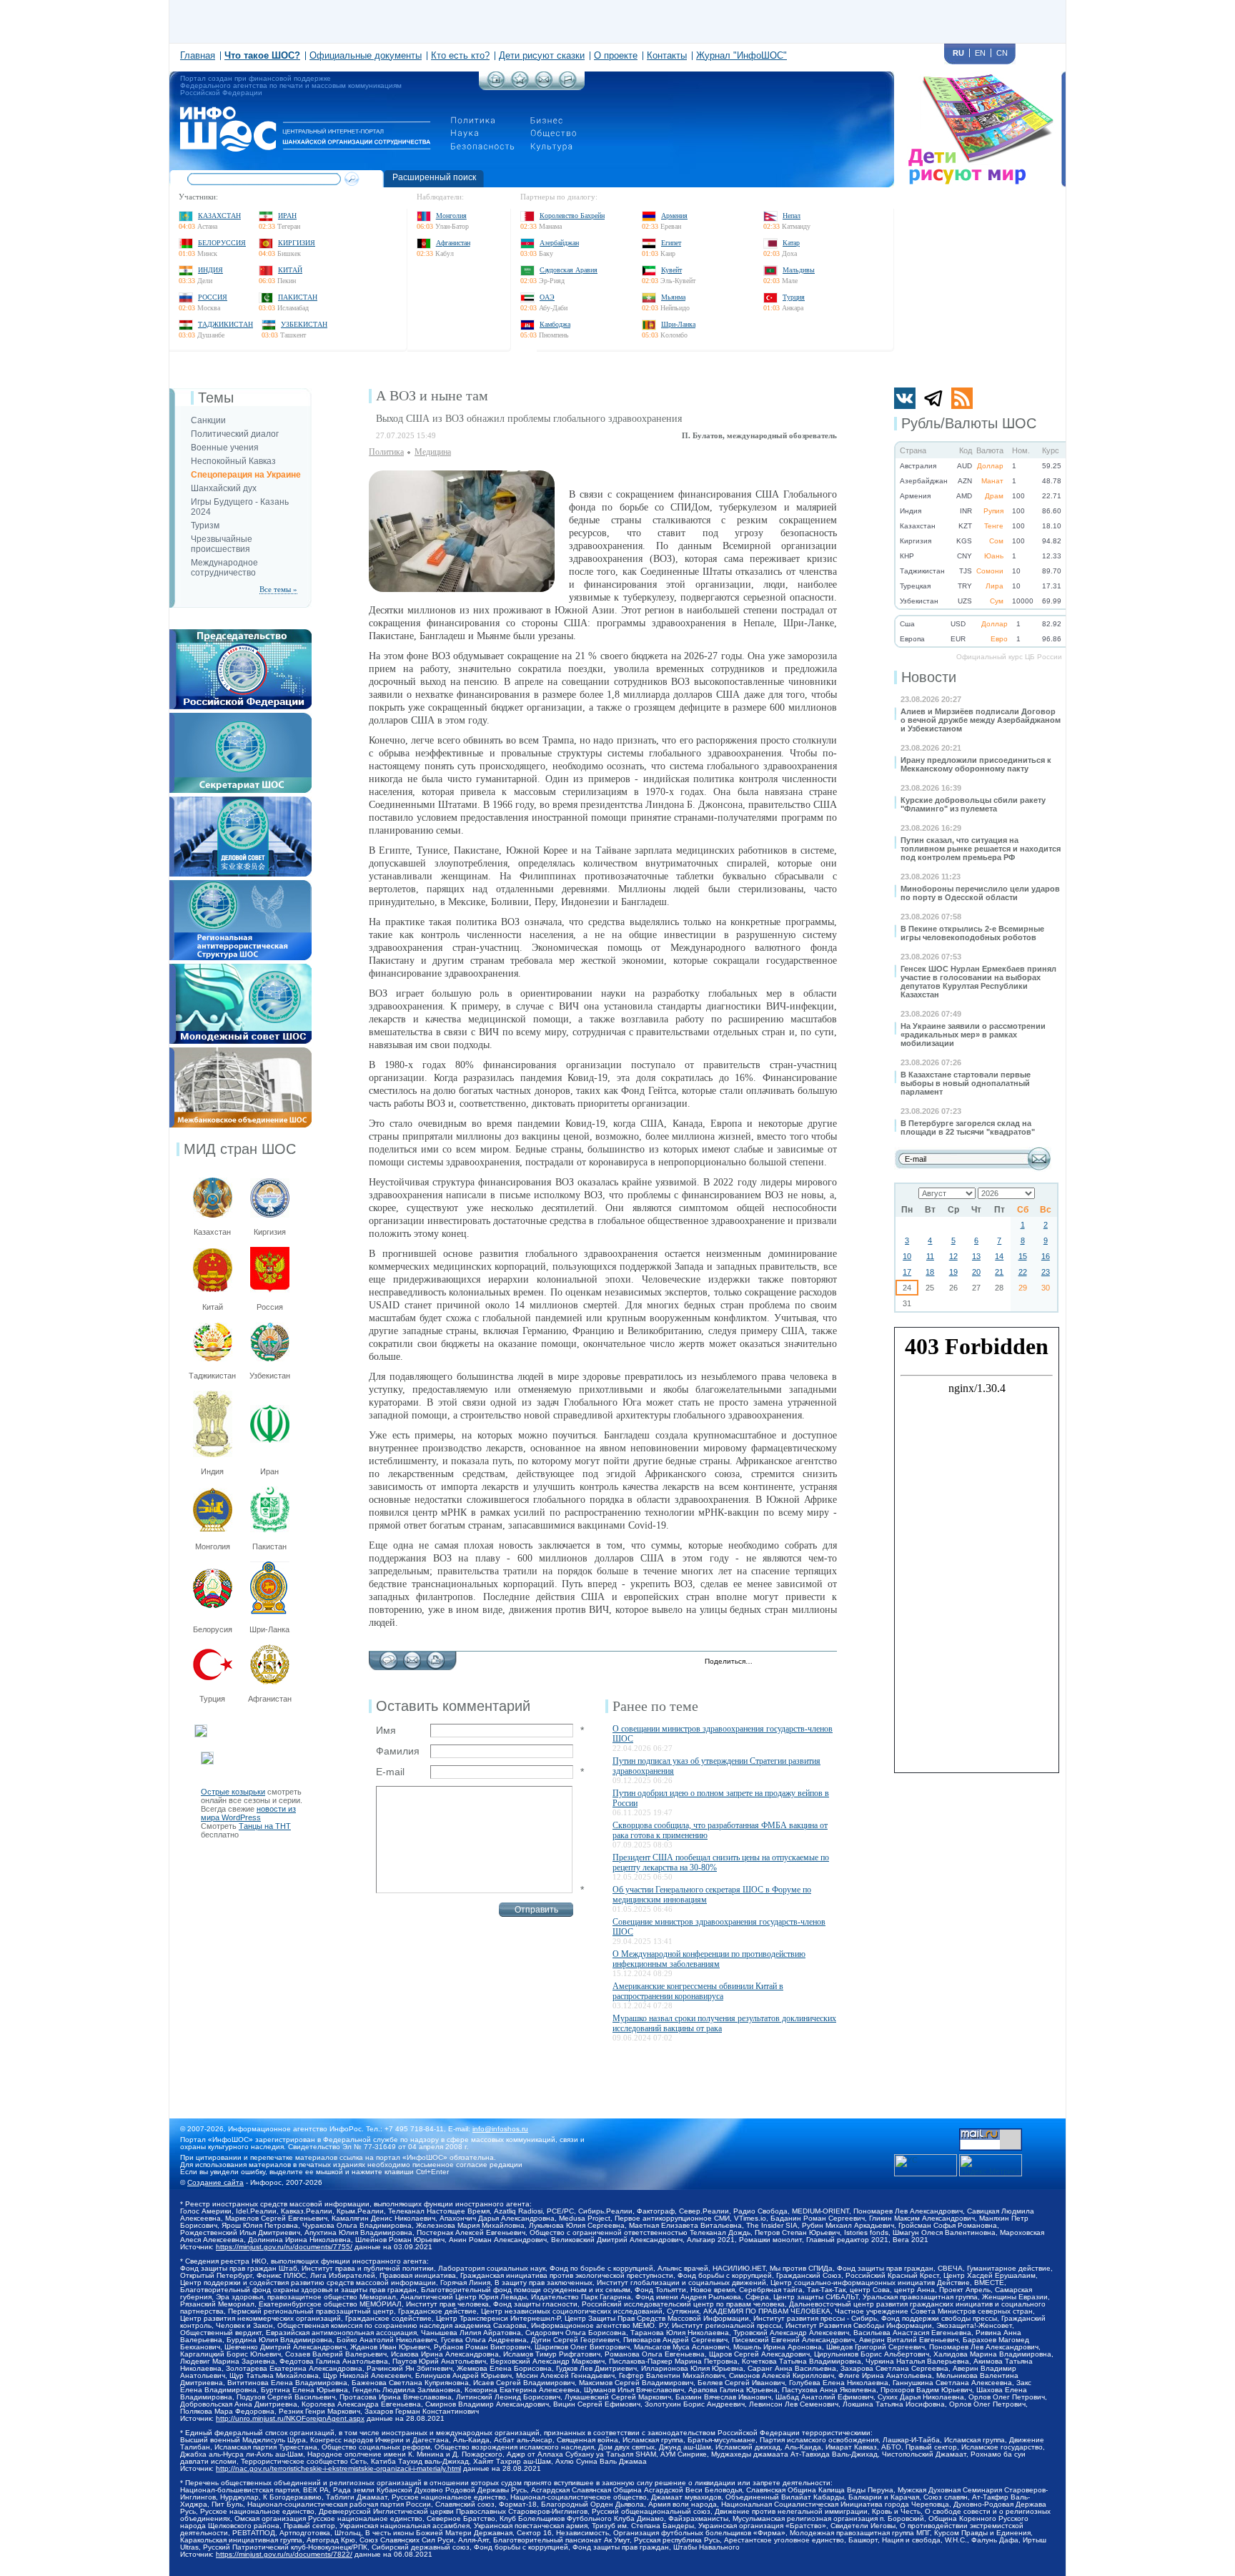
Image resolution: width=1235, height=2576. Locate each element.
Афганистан (453, 243)
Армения (674, 216)
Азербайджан (559, 243)
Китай (290, 270)
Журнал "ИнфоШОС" (742, 55)
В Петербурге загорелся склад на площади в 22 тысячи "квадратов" (968, 1127)
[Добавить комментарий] (388, 1657)
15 (1023, 1256)
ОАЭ (547, 297)
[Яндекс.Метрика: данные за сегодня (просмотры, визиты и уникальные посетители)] (991, 2165)
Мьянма (673, 297)
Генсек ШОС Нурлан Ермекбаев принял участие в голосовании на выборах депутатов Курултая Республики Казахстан (978, 982)
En (980, 53)
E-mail (390, 1772)
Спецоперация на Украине (246, 475)
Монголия (451, 216)
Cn (1002, 53)
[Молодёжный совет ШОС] (240, 968)
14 (999, 1256)
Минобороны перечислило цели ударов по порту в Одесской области (980, 893)
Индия (210, 270)
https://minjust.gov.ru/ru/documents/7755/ (284, 2247)
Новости (929, 677)
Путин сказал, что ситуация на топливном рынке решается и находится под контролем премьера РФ (981, 849)
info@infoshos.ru (500, 2129)
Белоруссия (222, 243)
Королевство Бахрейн (572, 216)
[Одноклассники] (812, 1662)
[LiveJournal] (782, 1662)
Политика (386, 452)
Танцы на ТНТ (265, 1826)
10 (907, 1256)
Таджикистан (225, 324)
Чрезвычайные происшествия (222, 544)
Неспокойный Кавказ (233, 461)
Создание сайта (215, 2182)
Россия (213, 297)
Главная (198, 55)
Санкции (208, 420)
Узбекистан (304, 324)
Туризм (205, 525)
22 (1023, 1272)
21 (999, 1272)
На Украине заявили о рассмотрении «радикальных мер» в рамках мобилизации (973, 1035)
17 (907, 1272)
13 (976, 1256)
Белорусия (213, 1629)
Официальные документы (366, 55)
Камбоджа (555, 324)
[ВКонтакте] (797, 1662)
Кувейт (671, 270)
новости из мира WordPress (248, 1813)
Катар (791, 243)
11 (930, 1256)
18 (930, 1272)
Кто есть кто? (460, 55)
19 (953, 1272)
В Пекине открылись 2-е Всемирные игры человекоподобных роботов (972, 933)
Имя (386, 1730)
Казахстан (219, 216)
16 (1046, 1256)
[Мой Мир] (827, 1662)
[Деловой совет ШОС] (240, 801)
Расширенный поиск (434, 177)
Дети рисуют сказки (542, 55)
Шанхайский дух (224, 488)
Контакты (667, 55)
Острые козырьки (233, 1792)
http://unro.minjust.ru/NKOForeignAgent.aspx (290, 2418)
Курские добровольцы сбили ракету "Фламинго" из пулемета (973, 804)
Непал (792, 216)
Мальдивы (799, 270)
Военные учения (225, 448)
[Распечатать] (436, 1657)
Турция (794, 297)
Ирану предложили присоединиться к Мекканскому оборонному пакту (976, 764)
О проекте (616, 55)
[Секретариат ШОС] (240, 717)
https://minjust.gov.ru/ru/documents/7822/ (284, 2554)
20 (976, 1272)
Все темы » (278, 589)
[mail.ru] (991, 2133)
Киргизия (297, 243)
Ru (958, 53)
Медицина (433, 452)
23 (1046, 1272)
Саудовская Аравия (569, 270)
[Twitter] (767, 1662)
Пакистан (298, 297)
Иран (287, 216)
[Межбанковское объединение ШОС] (240, 1052)
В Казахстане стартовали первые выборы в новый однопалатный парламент (966, 1083)
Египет (671, 243)
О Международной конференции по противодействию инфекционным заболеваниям (709, 1959)
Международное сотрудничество (224, 568)
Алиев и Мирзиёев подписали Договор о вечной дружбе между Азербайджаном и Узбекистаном (981, 720)
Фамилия (398, 1751)
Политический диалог (235, 434)
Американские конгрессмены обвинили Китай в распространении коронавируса (698, 1991)
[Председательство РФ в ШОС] (240, 633)
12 (953, 1256)
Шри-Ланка (678, 324)
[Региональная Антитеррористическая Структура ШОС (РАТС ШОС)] (240, 884)
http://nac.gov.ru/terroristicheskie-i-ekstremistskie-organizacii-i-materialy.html (338, 2468)
